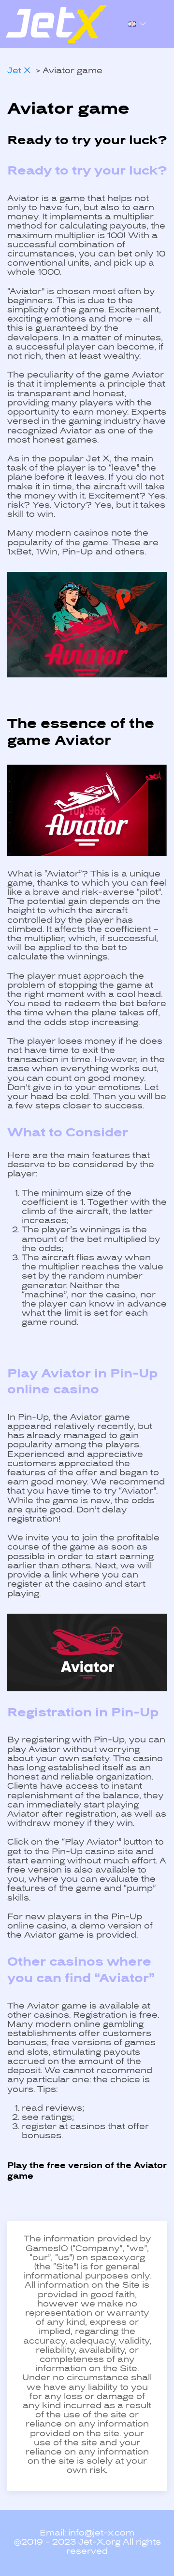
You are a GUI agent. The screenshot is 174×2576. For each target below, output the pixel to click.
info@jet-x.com (101, 2534)
